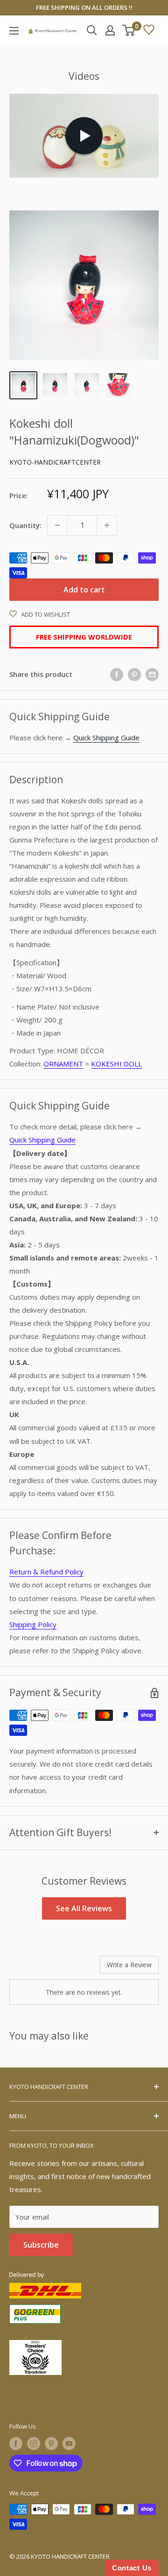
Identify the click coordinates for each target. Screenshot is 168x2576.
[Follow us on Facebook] (16, 2444)
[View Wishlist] (149, 30)
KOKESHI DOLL (116, 1064)
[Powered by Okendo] (33, 1968)
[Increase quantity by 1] (107, 525)
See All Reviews (84, 1908)
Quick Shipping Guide (106, 738)
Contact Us (132, 2568)
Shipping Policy (33, 1624)
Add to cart (84, 590)
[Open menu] (14, 31)
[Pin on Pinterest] (134, 674)
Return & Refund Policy (46, 1572)
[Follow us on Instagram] (34, 2444)
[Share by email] (152, 674)
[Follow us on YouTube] (69, 2444)
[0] (129, 30)
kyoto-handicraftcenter (55, 462)
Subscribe (41, 2245)
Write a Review (129, 1965)
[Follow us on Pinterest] (51, 2444)
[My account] (110, 30)
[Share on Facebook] (117, 674)
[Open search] (92, 30)
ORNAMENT (63, 1064)
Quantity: (25, 525)
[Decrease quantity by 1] (57, 525)
